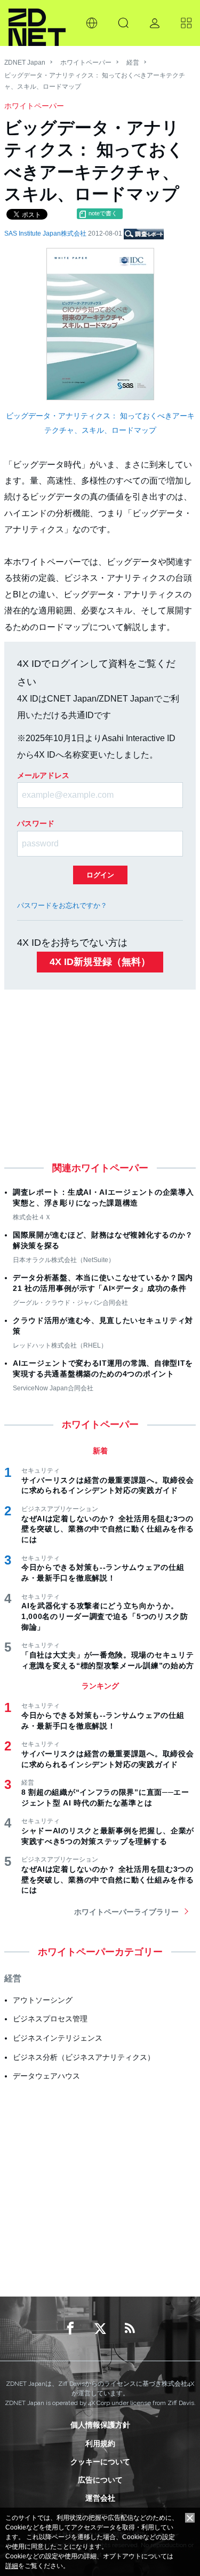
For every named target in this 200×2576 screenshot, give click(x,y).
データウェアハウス (46, 2076)
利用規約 (100, 2443)
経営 (133, 63)
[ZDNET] (37, 23)
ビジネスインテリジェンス (58, 2038)
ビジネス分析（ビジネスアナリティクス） (84, 2057)
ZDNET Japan (25, 63)
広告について (100, 2480)
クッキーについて (100, 2462)
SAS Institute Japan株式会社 (46, 234)
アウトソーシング (43, 2000)
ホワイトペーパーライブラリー (126, 1912)
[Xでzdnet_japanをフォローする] (100, 2329)
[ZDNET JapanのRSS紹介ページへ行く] (130, 2329)
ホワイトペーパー (86, 63)
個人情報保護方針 (100, 2425)
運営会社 (100, 2498)
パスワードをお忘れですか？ (62, 905)
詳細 (12, 2566)
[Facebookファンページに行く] (70, 2329)
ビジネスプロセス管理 (50, 2019)
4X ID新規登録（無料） (100, 962)
